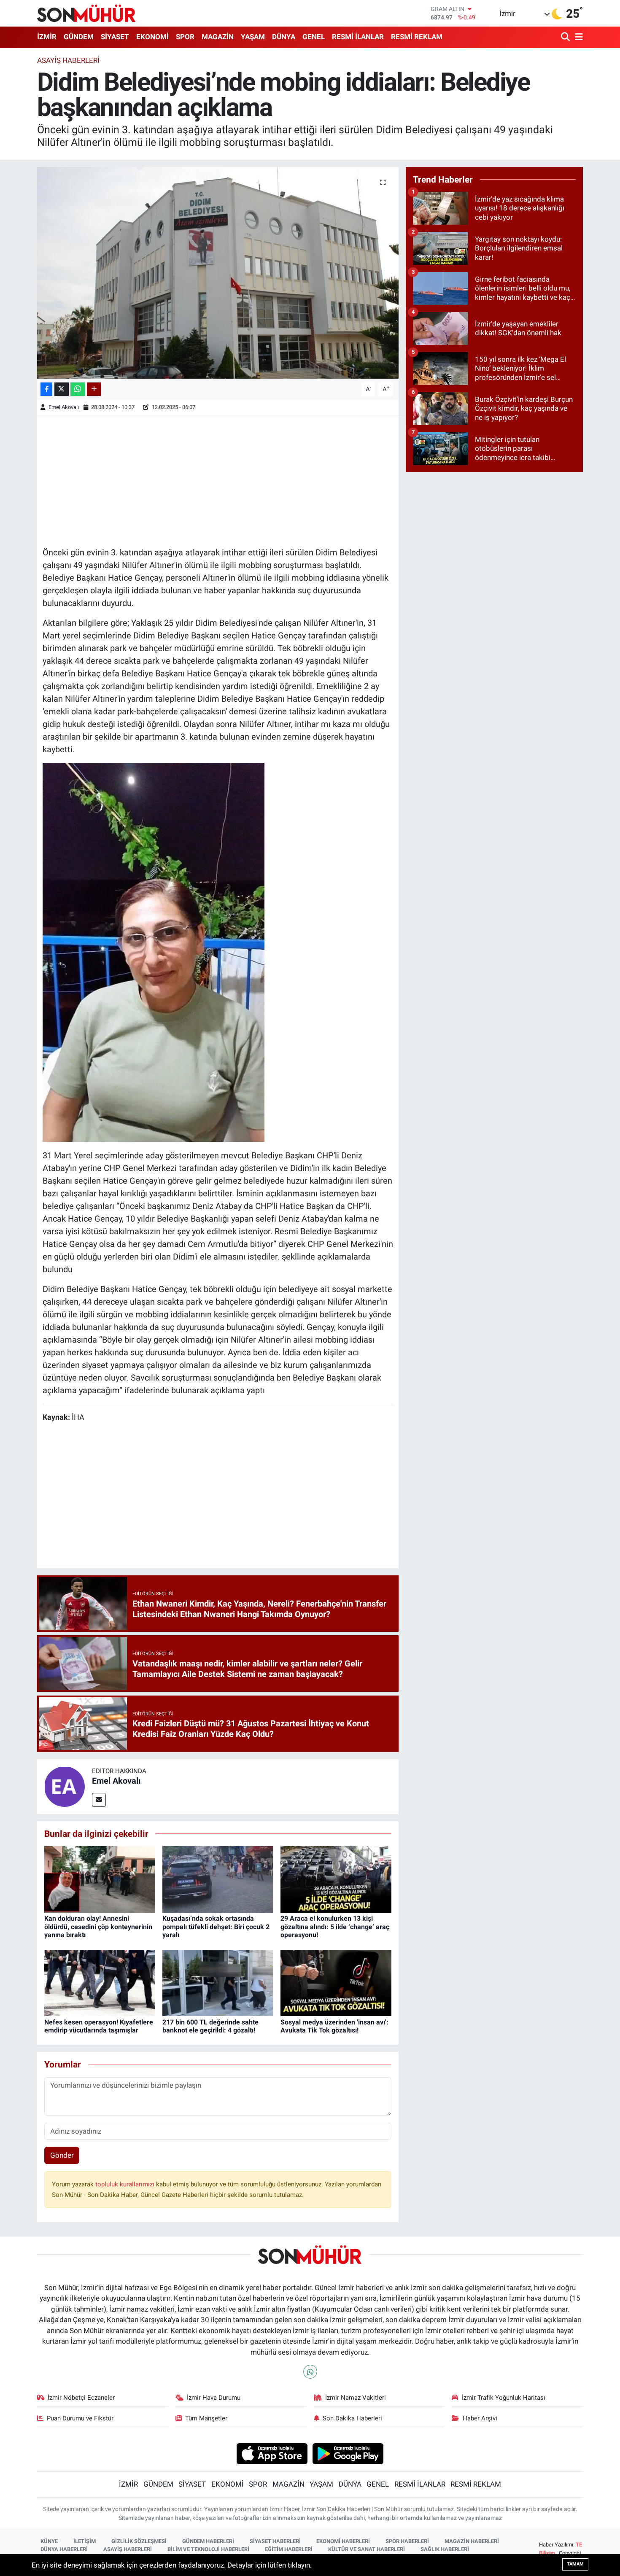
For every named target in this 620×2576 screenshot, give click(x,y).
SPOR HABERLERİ (407, 2541)
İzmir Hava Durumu (214, 2398)
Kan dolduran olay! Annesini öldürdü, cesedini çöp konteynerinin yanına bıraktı (98, 1926)
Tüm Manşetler (206, 2418)
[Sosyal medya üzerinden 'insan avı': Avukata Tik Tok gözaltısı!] (336, 1982)
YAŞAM (253, 37)
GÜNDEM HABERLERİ (208, 2541)
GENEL (314, 37)
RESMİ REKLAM (417, 37)
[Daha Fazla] (94, 389)
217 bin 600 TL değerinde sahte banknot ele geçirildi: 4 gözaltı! (210, 2026)
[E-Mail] (99, 1800)
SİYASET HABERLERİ (275, 2541)
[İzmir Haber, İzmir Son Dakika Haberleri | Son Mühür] (86, 13)
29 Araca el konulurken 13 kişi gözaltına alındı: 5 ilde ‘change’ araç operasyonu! (335, 1926)
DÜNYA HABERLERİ (64, 2549)
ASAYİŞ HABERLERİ (128, 2549)
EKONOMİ (152, 37)
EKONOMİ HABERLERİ (343, 2541)
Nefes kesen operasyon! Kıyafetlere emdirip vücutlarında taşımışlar (99, 2026)
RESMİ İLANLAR (358, 37)
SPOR (185, 37)
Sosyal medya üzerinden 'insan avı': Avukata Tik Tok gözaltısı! (334, 2026)
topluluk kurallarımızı (126, 2184)
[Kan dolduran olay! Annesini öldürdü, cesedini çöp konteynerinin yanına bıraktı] (100, 1879)
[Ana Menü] (577, 37)
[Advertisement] (218, 480)
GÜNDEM (79, 37)
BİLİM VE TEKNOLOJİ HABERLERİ (208, 2549)
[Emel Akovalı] (65, 1786)
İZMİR (47, 37)
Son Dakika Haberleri (352, 2418)
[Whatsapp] (310, 2372)
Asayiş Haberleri (68, 60)
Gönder (62, 2155)
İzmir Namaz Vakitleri (356, 2398)
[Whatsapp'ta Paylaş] (78, 389)
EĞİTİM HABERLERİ (289, 2549)
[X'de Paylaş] (62, 389)
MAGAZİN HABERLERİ (472, 2541)
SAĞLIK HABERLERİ (445, 2549)
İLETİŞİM (85, 2541)
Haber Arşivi (480, 2418)
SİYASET (115, 37)
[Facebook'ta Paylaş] (46, 389)
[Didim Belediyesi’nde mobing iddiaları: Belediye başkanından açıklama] (218, 273)
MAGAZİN (218, 37)
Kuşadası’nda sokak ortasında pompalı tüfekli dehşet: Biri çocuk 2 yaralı (216, 1926)
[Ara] (566, 37)
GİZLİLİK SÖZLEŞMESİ (139, 2541)
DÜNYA (284, 37)
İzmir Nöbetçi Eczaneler (81, 2398)
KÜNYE (49, 2541)
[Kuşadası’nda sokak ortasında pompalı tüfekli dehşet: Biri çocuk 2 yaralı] (218, 1879)
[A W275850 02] (154, 952)
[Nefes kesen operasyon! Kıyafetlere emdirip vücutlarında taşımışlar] (100, 1982)
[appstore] (272, 2453)
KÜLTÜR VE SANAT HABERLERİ (367, 2549)
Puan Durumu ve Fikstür (80, 2418)
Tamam (575, 2564)
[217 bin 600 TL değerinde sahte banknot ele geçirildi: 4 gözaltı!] (218, 1982)
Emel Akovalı (64, 407)
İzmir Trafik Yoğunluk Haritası (504, 2398)
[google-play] (348, 2453)
